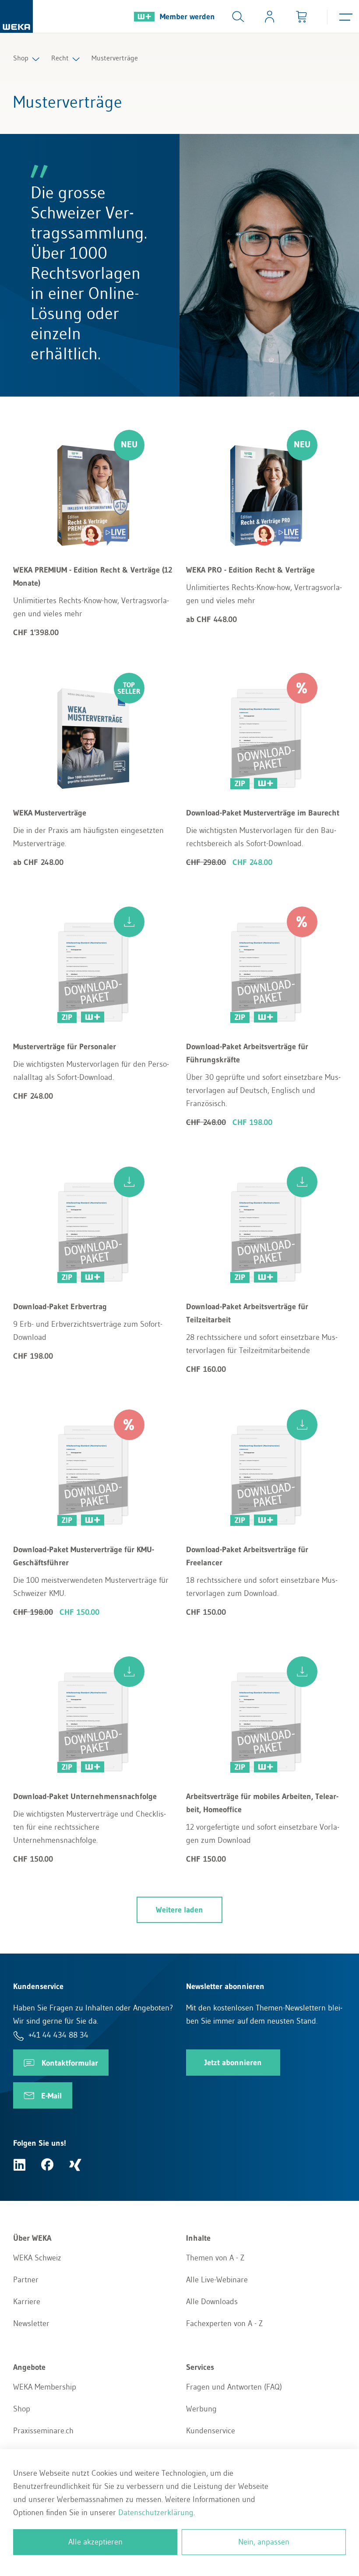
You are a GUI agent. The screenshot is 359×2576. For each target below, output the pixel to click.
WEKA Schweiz (37, 2258)
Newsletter (31, 2323)
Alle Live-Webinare (217, 2280)
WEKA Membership (45, 2387)
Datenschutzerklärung (156, 2513)
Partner (26, 2280)
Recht (60, 58)
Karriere (27, 2302)
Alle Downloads (212, 2302)
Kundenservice (211, 2431)
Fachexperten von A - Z (224, 2323)
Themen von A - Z (215, 2258)
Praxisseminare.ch (43, 2431)
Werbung (201, 2409)
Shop (21, 58)
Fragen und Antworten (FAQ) (234, 2387)
